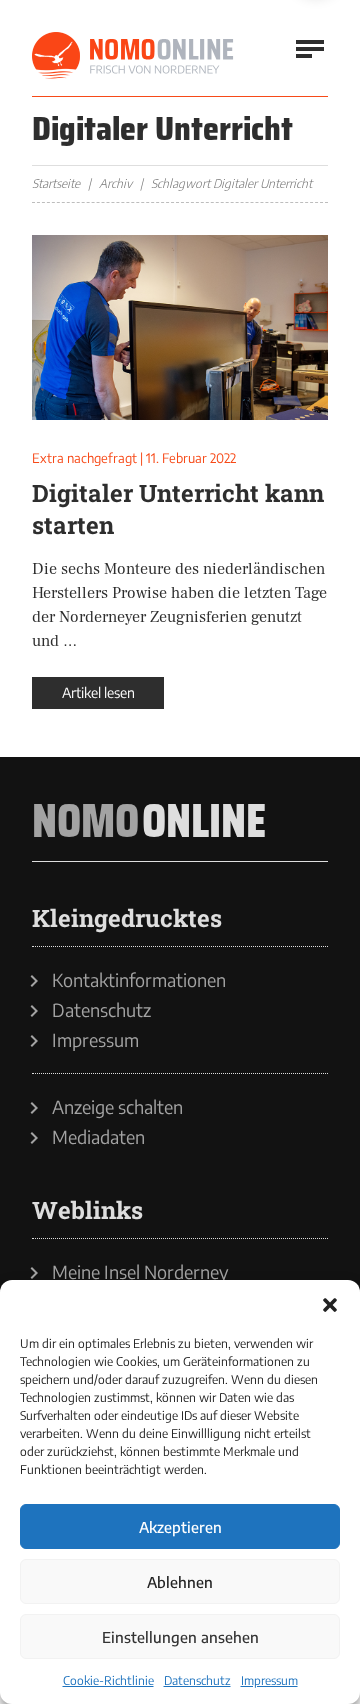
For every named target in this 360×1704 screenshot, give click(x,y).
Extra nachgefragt (84, 458)
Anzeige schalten (117, 1107)
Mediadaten (98, 1137)
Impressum (269, 1680)
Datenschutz (197, 1680)
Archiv (115, 183)
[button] (330, 1305)
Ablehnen (180, 1582)
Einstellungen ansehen (180, 1637)
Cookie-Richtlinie (108, 1680)
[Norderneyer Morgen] (134, 56)
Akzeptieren (180, 1527)
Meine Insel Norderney (140, 1272)
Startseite (56, 183)
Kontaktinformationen (139, 980)
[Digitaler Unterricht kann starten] (180, 327)
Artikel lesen (98, 692)
